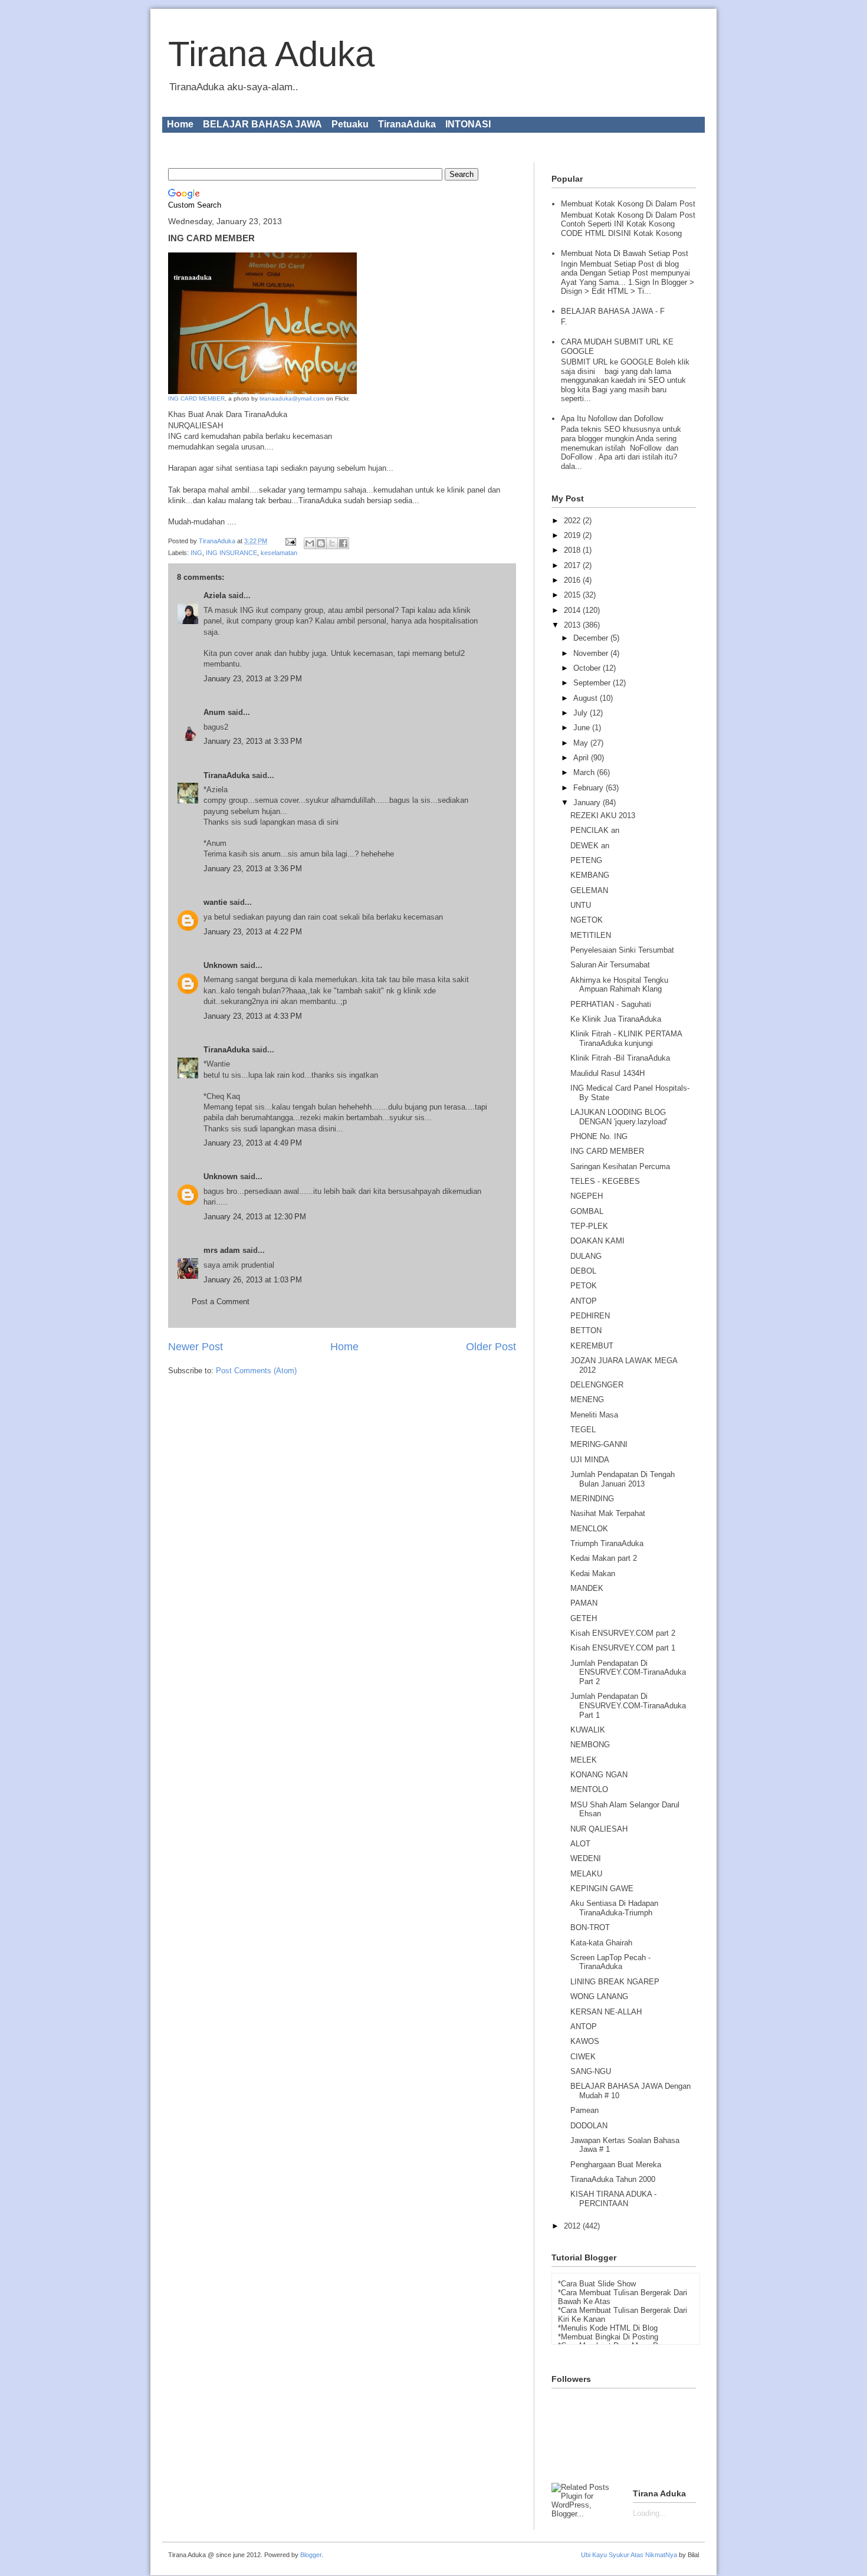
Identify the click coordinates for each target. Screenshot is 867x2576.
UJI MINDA (590, 1460)
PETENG (586, 860)
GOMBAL (587, 1211)
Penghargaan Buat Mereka (616, 2165)
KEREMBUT (592, 1346)
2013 (573, 625)
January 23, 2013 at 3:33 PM (253, 741)
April (582, 758)
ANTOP (584, 1301)
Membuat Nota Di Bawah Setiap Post (625, 253)
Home (180, 124)
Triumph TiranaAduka (607, 1543)
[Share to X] (332, 543)
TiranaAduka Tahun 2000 (613, 2179)
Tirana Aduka (271, 54)
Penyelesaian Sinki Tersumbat (622, 950)
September (593, 683)
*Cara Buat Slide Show (597, 2284)
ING (196, 553)
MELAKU (586, 1874)
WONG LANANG (599, 1996)
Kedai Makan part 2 (604, 1558)
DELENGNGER (597, 1385)
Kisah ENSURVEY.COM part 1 (623, 1648)
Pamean (584, 2110)
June (583, 728)
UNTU (581, 905)
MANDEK (587, 1588)
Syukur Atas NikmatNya (643, 2555)
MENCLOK (589, 1529)
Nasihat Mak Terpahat (608, 1513)
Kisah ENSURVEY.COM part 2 (623, 1633)
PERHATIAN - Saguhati (611, 1004)
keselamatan (279, 553)
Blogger (311, 2555)
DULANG (586, 1256)
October (588, 668)
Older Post (491, 1347)
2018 (573, 550)
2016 (573, 580)
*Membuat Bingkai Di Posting (608, 2337)
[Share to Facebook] (343, 543)
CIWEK (583, 2057)
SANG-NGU (591, 2071)
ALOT (580, 1844)
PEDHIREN (590, 1316)
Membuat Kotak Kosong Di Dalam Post (628, 204)
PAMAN (584, 1603)
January (588, 803)
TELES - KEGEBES (605, 1181)
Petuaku (350, 124)
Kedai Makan (593, 1574)
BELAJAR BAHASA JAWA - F (613, 311)
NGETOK (587, 920)
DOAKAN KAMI (597, 1241)
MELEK (584, 1760)
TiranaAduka (407, 124)
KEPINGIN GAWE (602, 1888)
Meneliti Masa (594, 1415)
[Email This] (310, 543)
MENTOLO (589, 1789)
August (587, 698)
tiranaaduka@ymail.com (292, 398)
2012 (573, 2226)
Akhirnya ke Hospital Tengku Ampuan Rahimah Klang (619, 985)
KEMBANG (590, 875)
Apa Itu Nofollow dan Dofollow (612, 419)
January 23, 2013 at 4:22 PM (253, 932)
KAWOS (585, 2041)
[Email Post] (290, 541)
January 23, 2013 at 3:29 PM (253, 679)
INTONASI (468, 124)
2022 (573, 521)
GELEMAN (589, 890)
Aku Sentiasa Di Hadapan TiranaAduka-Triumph (614, 1908)
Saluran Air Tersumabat (610, 965)
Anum (214, 712)
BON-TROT (590, 1927)
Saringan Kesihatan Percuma (620, 1166)
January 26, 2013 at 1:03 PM (253, 1280)
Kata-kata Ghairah (601, 1943)
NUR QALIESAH (599, 1829)
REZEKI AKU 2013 (603, 816)
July (582, 713)
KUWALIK (588, 1730)
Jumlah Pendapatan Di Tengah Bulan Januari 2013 (623, 1479)
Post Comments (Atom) (256, 1371)
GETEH (584, 1618)
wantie (215, 902)
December (592, 638)
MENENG (587, 1399)
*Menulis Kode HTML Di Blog (608, 2328)
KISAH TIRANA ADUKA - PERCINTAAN (613, 2199)
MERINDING (592, 1499)
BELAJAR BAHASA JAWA (262, 124)
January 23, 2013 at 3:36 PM (253, 869)
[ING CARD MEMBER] (262, 392)
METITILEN (591, 935)
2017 (573, 565)
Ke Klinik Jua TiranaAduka (616, 1019)
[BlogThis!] (321, 543)
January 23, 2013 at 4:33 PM (253, 1016)
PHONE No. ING (599, 1136)
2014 (573, 610)
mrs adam (222, 1250)
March (585, 772)
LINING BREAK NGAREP (615, 1982)
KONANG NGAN (599, 1775)
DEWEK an (590, 846)
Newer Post (196, 1347)
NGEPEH (587, 1196)
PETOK (584, 1286)
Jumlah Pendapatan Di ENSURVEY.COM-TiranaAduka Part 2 (628, 1672)
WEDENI (586, 1858)
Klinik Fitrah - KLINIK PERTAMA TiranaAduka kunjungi (626, 1038)
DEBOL (583, 1271)
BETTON (586, 1330)
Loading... (650, 2513)
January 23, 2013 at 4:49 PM (253, 1143)
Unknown (221, 965)
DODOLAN (589, 2126)
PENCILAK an (595, 830)
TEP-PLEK (589, 1226)
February (590, 788)
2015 (573, 595)
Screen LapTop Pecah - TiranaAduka (610, 1962)
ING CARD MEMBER (196, 398)
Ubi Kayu (594, 2555)
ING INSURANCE (231, 553)
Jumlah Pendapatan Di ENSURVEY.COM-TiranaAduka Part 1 (628, 1705)
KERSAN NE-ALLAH (606, 2012)
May (582, 743)
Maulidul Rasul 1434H (607, 1073)
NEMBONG (590, 1745)
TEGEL (583, 1430)
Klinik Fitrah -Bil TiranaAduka (620, 1058)
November (592, 653)
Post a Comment (221, 1302)
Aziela (215, 595)
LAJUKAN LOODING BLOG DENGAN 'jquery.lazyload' (619, 1117)
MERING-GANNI (599, 1444)
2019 (573, 535)
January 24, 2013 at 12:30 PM (255, 1217)
